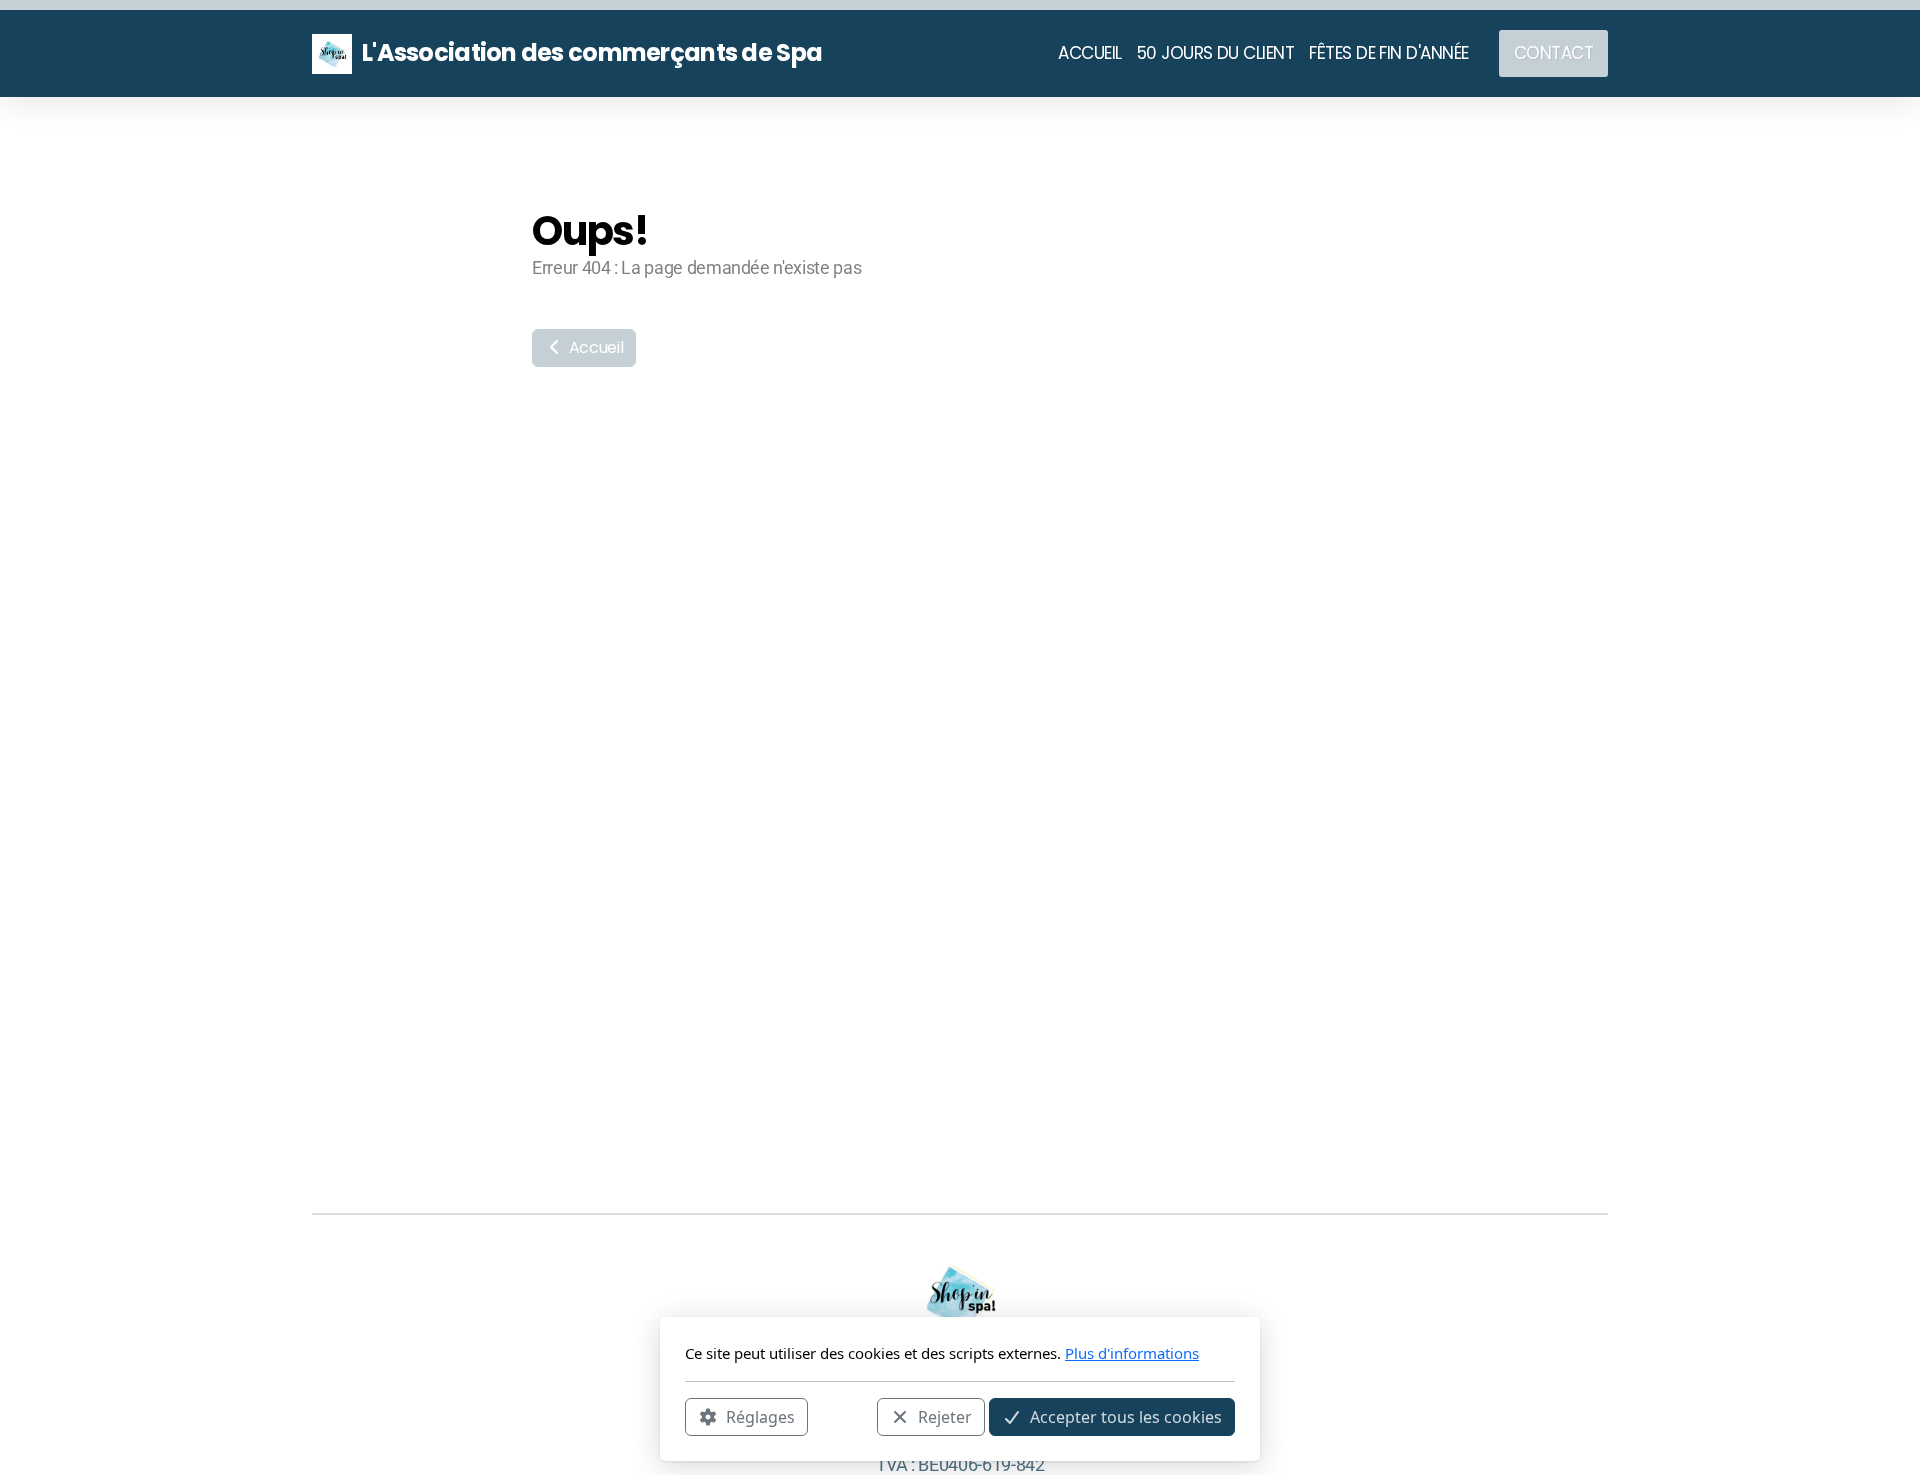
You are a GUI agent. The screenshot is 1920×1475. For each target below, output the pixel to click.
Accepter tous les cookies (1126, 1416)
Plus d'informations (1132, 1353)
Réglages (760, 1416)
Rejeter (945, 1416)
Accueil (594, 347)
